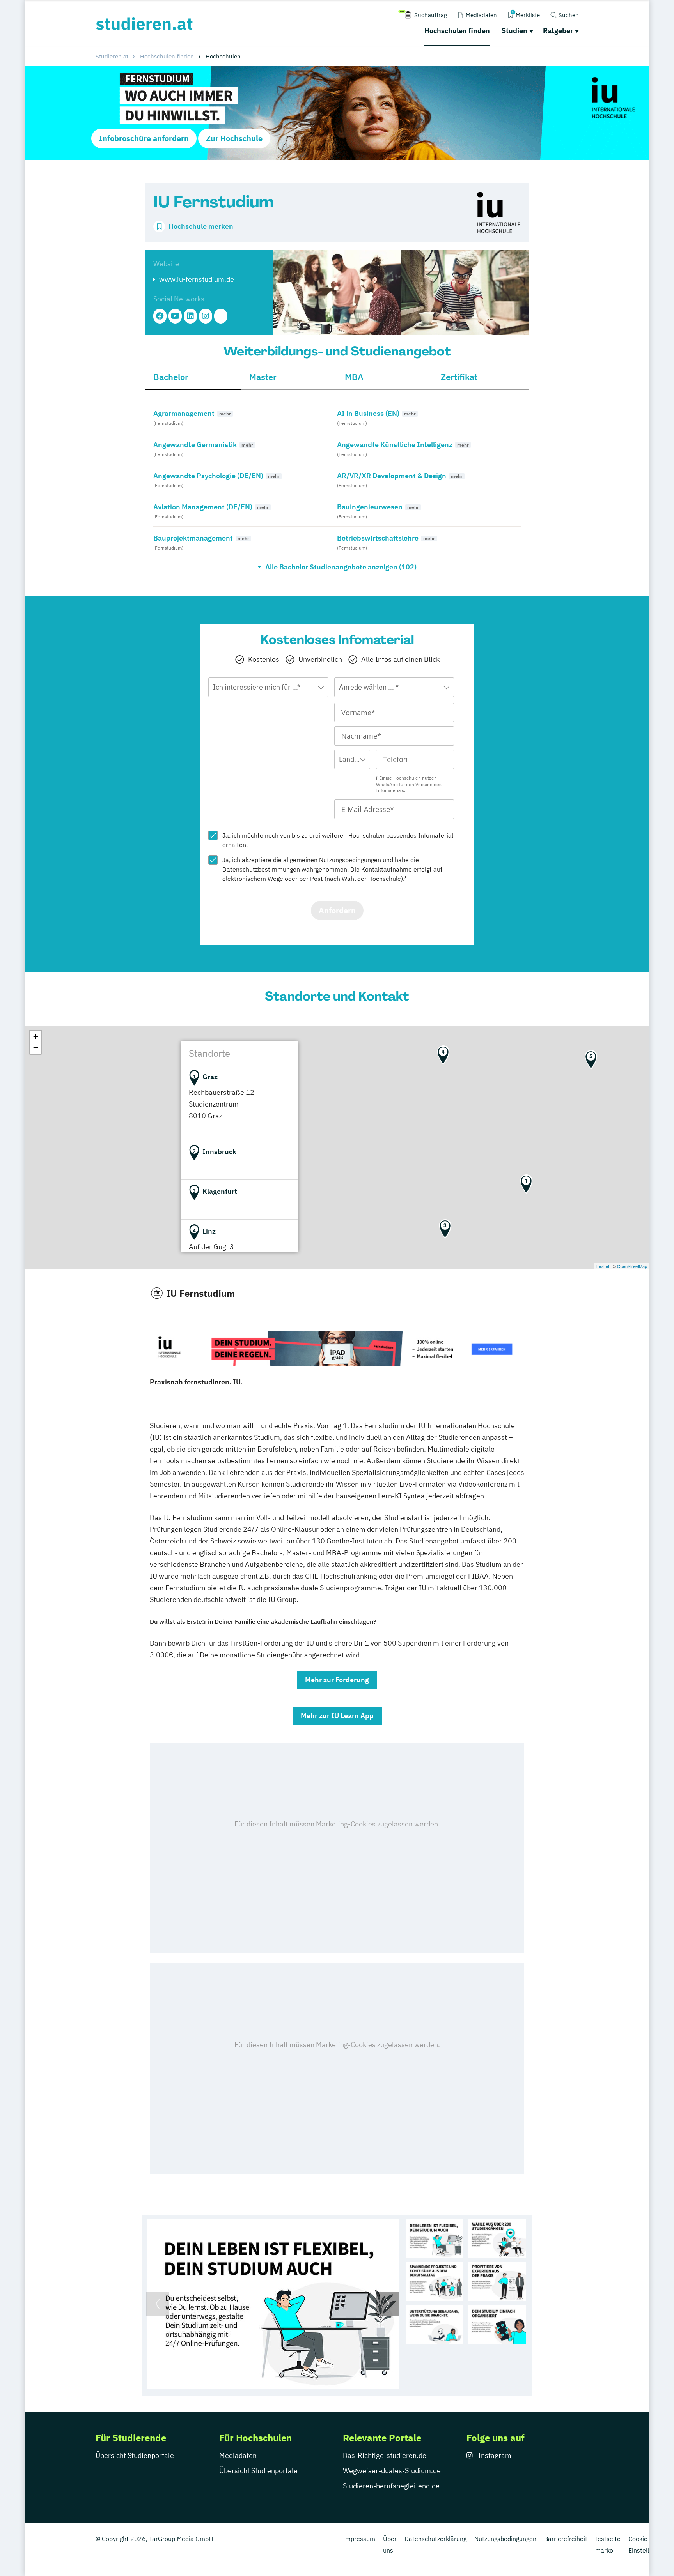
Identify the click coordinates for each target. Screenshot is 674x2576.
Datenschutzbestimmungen (261, 869)
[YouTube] (175, 316)
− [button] (36, 1048)
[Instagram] (206, 316)
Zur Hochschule (234, 138)
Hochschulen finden (457, 31)
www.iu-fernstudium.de (197, 279)
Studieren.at (112, 56)
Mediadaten (238, 2455)
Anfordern (337, 910)
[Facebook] (160, 316)
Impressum (359, 2539)
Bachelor (171, 377)
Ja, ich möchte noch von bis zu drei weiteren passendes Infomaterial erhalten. (338, 840)
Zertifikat (459, 377)
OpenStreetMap (632, 1266)
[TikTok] (221, 316)
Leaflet (603, 1266)
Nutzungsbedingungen (350, 860)
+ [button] (36, 1036)
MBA (354, 377)
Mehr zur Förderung (337, 1680)
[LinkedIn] (190, 316)
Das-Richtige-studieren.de (385, 2455)
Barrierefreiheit (566, 2539)
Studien (514, 31)
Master (263, 377)
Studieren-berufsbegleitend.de (391, 2486)
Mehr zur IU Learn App (337, 1716)
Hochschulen (366, 835)
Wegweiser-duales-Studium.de (392, 2471)
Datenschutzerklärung (435, 2539)
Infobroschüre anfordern (144, 138)
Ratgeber (558, 31)
